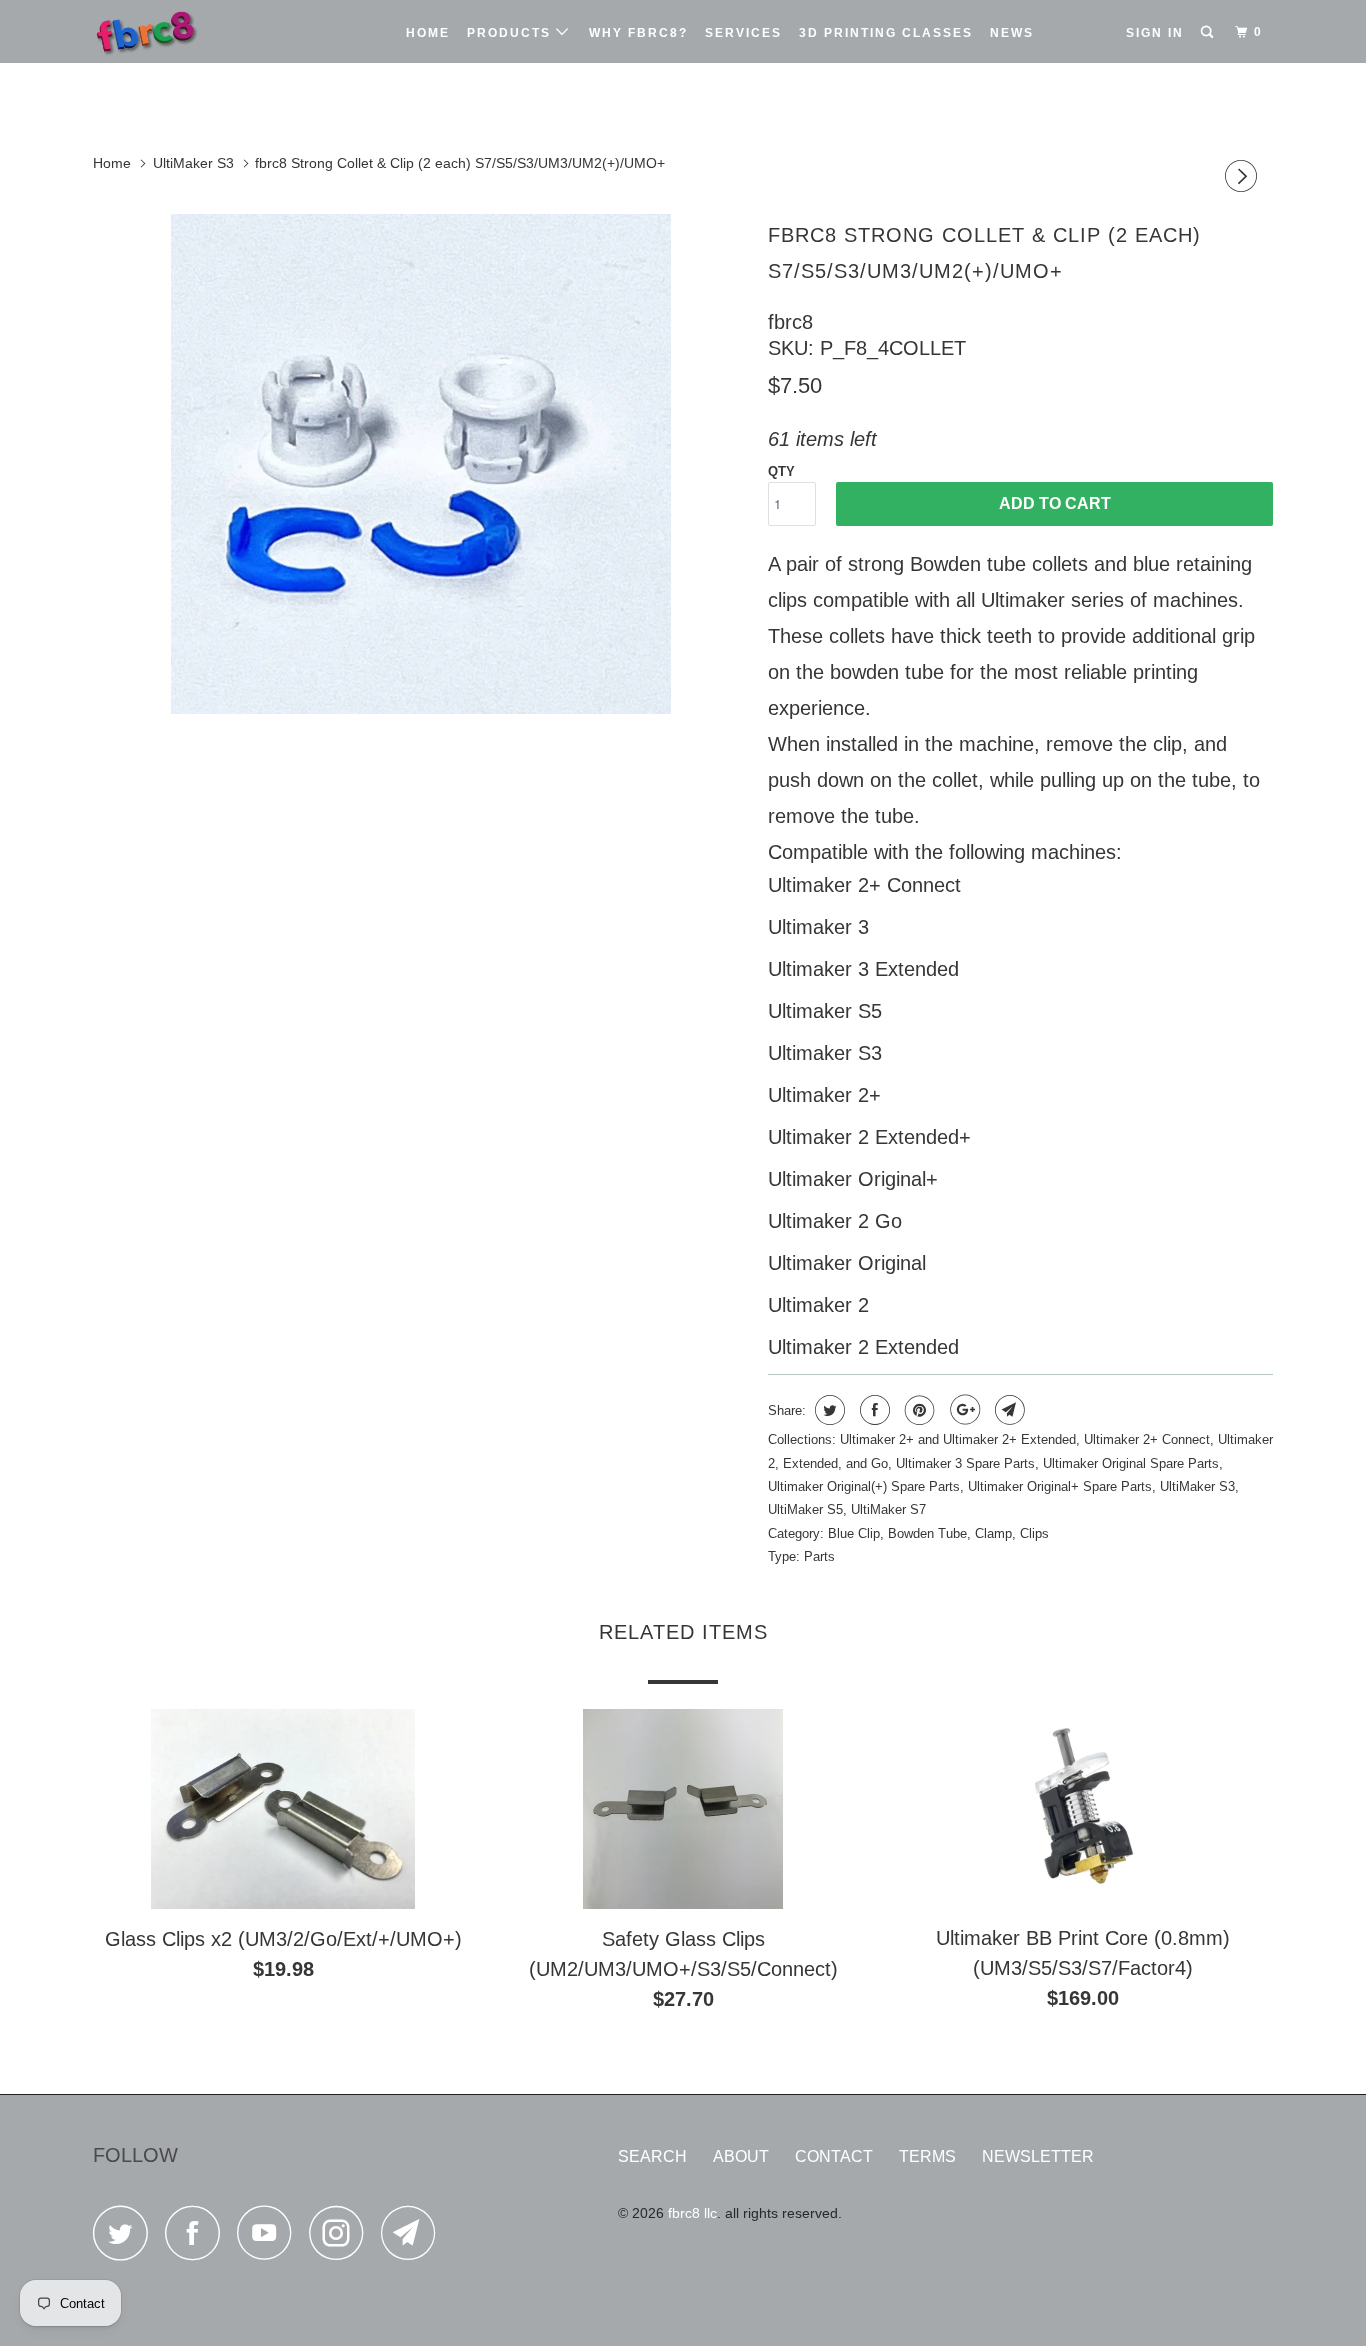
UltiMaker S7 (888, 1509)
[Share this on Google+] (962, 1410)
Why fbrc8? (638, 33)
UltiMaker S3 (1197, 1486)
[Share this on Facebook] (872, 1410)
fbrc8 (790, 322)
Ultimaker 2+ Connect (1147, 1439)
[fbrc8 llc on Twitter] (126, 2238)
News (1012, 33)
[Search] (1209, 32)
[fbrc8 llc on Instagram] (342, 2238)
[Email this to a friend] (1007, 1410)
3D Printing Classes (886, 33)
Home (428, 33)
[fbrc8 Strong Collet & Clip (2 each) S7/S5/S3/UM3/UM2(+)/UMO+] (420, 464)
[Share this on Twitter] (827, 1410)
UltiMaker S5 (805, 1509)
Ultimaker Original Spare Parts (1131, 1463)
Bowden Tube (927, 1533)
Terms (927, 2156)
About (741, 2156)
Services (743, 33)
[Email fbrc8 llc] (414, 2238)
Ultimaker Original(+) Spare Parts (864, 1486)
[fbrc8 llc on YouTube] (270, 2238)
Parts (819, 1556)
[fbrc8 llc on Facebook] (198, 2238)
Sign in (1155, 33)
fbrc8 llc (692, 2213)
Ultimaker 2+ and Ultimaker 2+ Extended (958, 1439)
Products (511, 33)
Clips (1034, 1533)
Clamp (993, 1533)
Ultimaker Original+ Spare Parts (1060, 1486)
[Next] (1244, 179)
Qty (781, 471)
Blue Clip (854, 1533)
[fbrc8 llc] (195, 31)
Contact (834, 2156)
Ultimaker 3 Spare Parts (965, 1463)
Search (652, 2156)
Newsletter (1038, 2156)
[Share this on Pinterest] (917, 1410)
